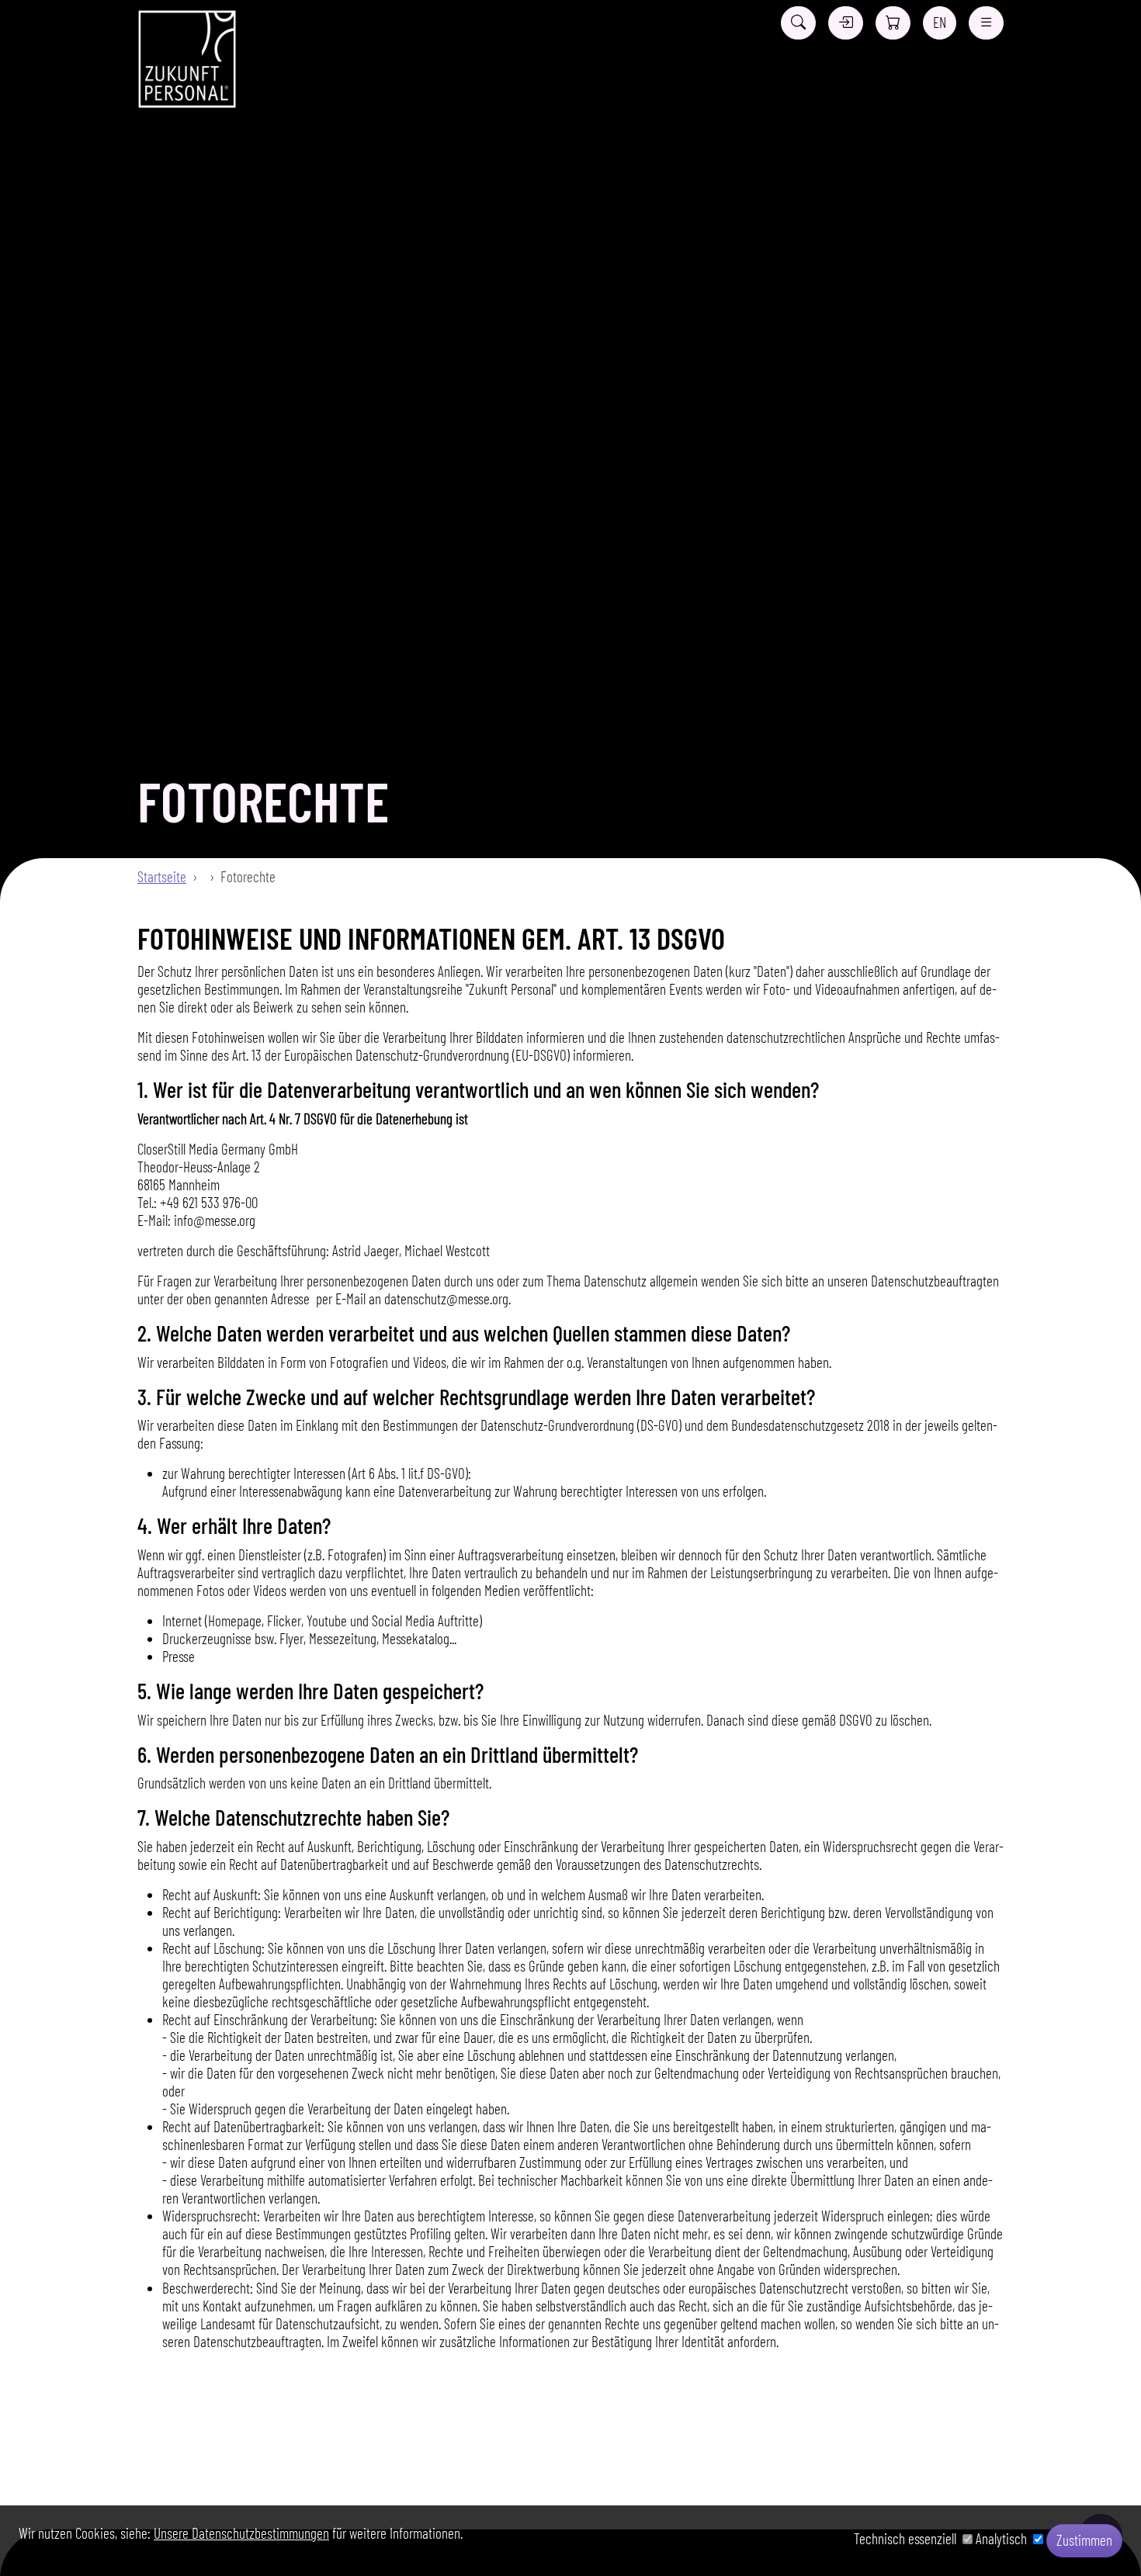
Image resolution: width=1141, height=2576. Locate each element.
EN (940, 22)
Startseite (162, 876)
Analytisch (1004, 2538)
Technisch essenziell (908, 2538)
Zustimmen (1084, 2540)
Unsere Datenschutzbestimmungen (241, 2533)
